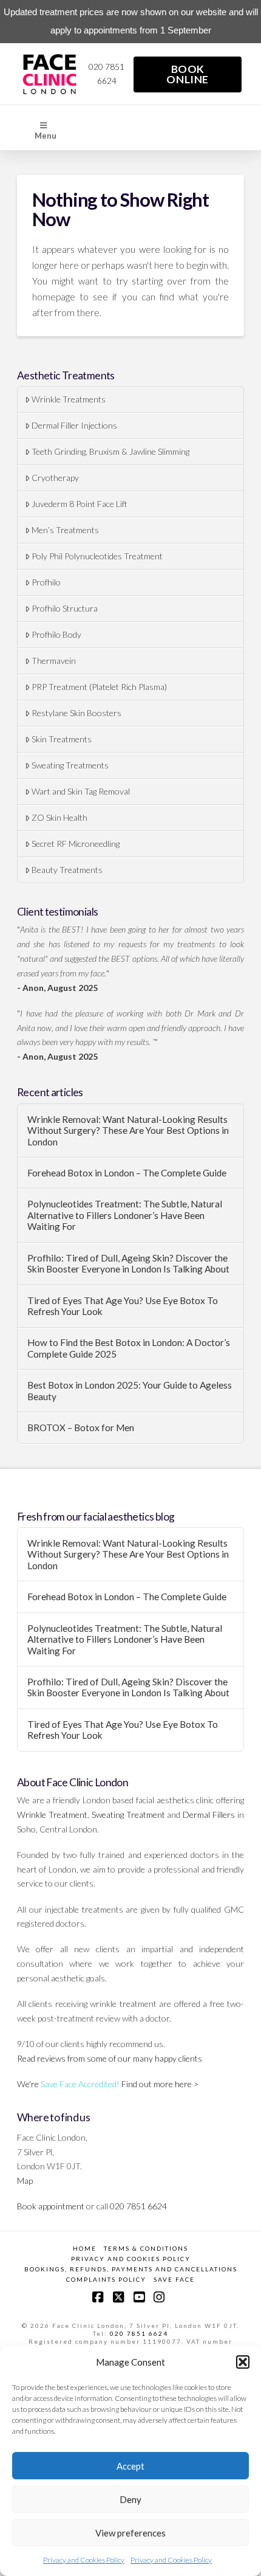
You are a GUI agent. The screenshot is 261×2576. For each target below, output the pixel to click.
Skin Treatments (62, 739)
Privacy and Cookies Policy (84, 2560)
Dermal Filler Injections (74, 425)
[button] (243, 2362)
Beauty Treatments (67, 870)
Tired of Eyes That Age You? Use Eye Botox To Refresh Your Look (123, 1306)
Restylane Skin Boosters (76, 713)
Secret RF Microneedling (76, 844)
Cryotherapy (55, 478)
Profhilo (46, 582)
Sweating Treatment (128, 1815)
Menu (46, 136)
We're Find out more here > (108, 2084)
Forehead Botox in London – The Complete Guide (127, 1173)
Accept (130, 2466)
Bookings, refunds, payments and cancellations (131, 2269)
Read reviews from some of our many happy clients (110, 2058)
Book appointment (51, 2206)
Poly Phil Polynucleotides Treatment (97, 556)
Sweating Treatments (70, 765)
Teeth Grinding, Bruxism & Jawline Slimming (110, 451)
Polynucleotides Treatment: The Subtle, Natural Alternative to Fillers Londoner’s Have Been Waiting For (125, 1215)
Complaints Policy (106, 2279)
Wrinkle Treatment (52, 1815)
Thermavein (54, 661)
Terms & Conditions (146, 2248)
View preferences (130, 2533)
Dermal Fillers (209, 1815)
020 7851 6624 (139, 2333)
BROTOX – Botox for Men (81, 1428)
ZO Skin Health (59, 817)
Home (85, 2248)
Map (25, 2181)
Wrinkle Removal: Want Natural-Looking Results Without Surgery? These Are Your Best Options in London (128, 1131)
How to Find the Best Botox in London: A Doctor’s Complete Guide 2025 (129, 1348)
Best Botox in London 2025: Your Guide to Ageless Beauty (130, 1391)
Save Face (174, 2279)
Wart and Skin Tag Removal (81, 791)
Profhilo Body (56, 634)
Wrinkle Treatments (69, 399)
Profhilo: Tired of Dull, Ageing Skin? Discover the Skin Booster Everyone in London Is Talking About (128, 1264)
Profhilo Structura (65, 608)
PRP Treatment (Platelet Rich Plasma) (99, 687)
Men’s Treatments (65, 530)
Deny (130, 2499)
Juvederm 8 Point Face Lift (80, 504)
